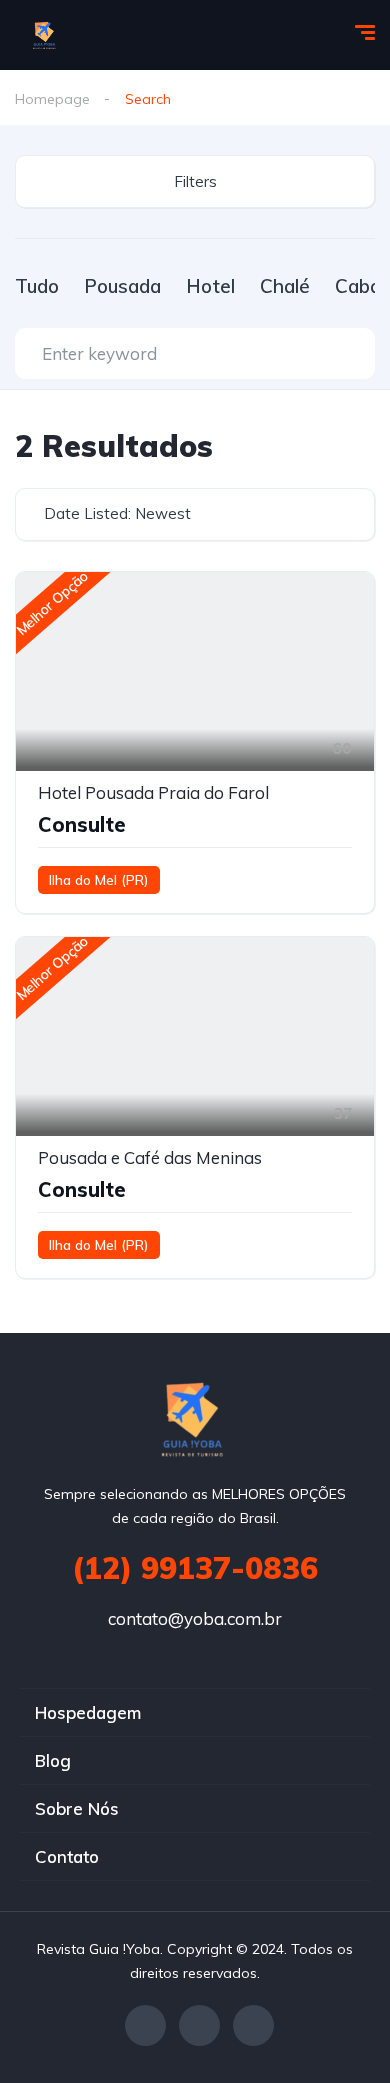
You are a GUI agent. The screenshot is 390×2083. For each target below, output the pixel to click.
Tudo (37, 286)
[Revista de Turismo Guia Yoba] (45, 35)
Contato (67, 1856)
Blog (53, 1760)
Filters (195, 181)
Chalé (285, 286)
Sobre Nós (77, 1808)
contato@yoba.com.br (195, 1618)
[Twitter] (199, 2025)
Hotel (210, 286)
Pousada (122, 286)
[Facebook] (145, 2025)
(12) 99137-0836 (195, 1568)
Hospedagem (88, 1712)
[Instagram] (253, 2025)
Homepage (52, 99)
